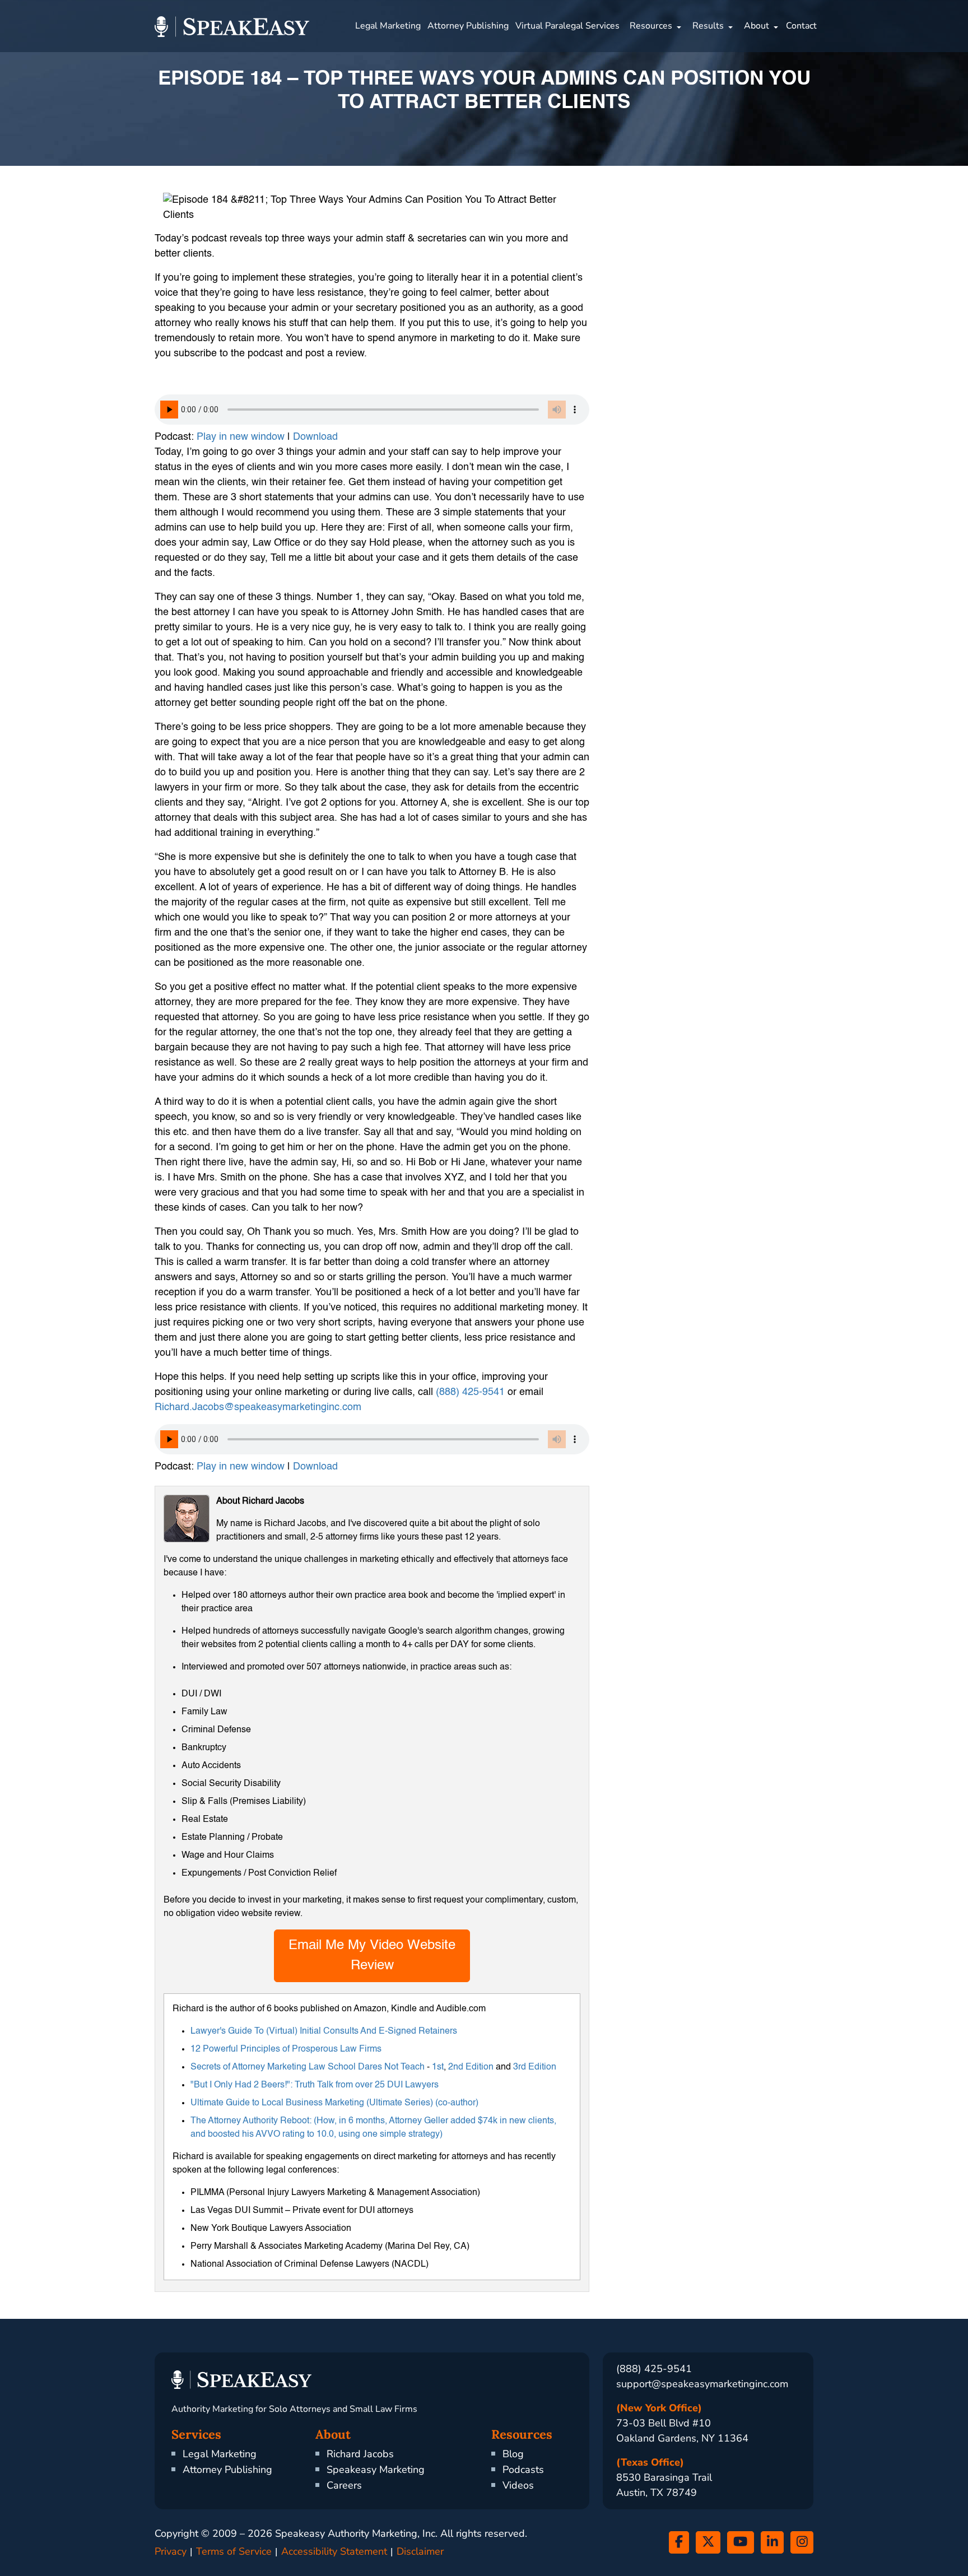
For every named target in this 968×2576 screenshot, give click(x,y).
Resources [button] (651, 26)
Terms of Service (234, 2551)
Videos (518, 2485)
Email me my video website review (372, 1956)
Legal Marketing (388, 26)
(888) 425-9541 (470, 1392)
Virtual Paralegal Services (567, 26)
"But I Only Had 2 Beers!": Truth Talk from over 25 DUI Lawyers (315, 2085)
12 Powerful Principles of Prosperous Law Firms (286, 2049)
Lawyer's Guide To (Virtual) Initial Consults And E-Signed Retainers (324, 2031)
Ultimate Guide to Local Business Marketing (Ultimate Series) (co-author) (334, 2103)
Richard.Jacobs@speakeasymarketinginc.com (258, 1407)
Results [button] (708, 26)
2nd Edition (471, 2067)
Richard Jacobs (360, 2454)
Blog (513, 2454)
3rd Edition (535, 2067)
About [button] (757, 26)
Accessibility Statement (334, 2551)
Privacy (171, 2551)
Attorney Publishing (468, 26)
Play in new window (241, 437)
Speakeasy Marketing (376, 2470)
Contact (801, 26)
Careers (344, 2485)
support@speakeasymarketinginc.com (702, 2384)
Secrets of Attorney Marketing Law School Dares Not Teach (308, 2067)
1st (438, 2067)
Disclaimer (420, 2551)
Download (315, 437)
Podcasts (523, 2470)
